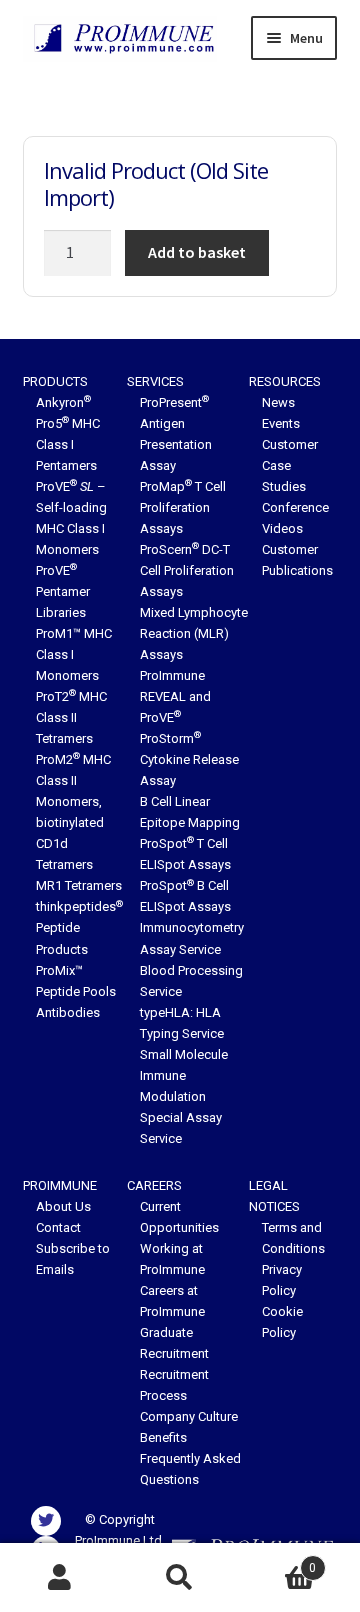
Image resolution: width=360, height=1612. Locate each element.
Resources (285, 381)
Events (281, 423)
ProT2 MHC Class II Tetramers (71, 717)
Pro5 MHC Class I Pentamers (68, 444)
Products (55, 381)
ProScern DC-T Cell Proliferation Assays (187, 570)
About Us (63, 1206)
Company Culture (189, 1416)
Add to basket (197, 252)
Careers (154, 1185)
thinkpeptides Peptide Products (79, 927)
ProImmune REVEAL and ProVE (175, 696)
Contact (58, 1227)
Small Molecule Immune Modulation (184, 1075)
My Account (60, 1578)
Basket (278, 1561)
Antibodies (68, 1012)
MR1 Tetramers (79, 885)
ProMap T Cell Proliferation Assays (183, 507)
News (278, 402)
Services (155, 381)
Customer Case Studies (290, 465)
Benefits (163, 1437)
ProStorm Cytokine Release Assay (189, 759)
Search (180, 1578)
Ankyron (63, 402)
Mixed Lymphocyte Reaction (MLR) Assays (194, 633)
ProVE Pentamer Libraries (63, 591)
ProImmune (60, 1185)
